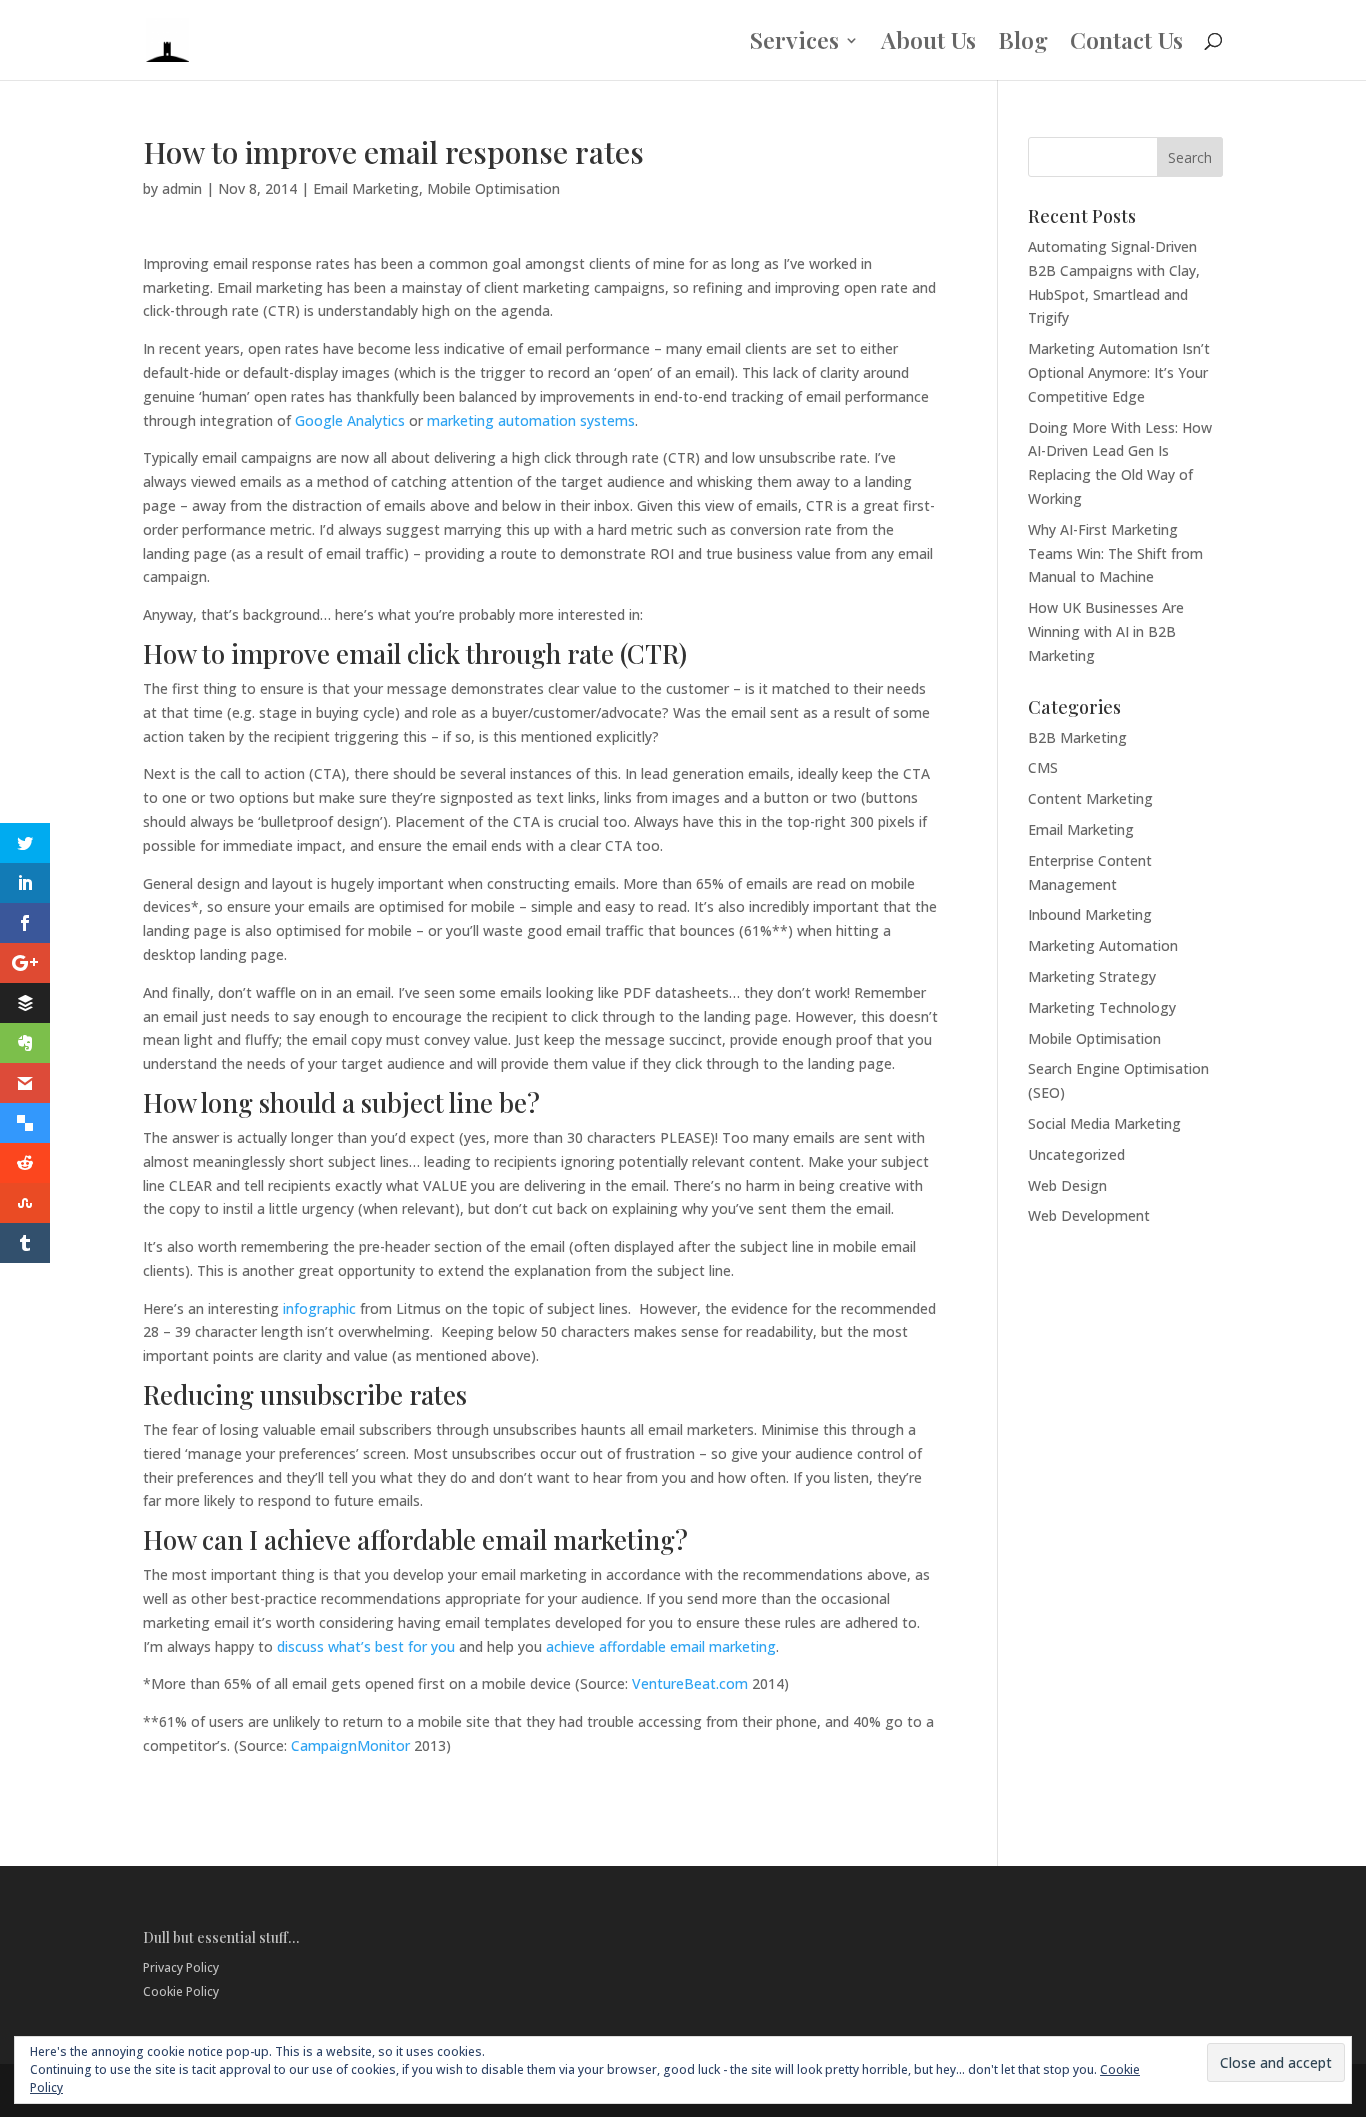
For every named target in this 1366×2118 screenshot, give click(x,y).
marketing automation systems (531, 420)
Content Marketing (1090, 798)
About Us (928, 44)
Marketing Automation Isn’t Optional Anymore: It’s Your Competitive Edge (1119, 372)
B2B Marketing (1077, 737)
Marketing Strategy (1092, 976)
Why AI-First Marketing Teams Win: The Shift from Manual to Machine (1115, 553)
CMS (1043, 767)
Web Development (1089, 1215)
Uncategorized (1076, 1154)
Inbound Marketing (1090, 914)
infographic (319, 1308)
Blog (1023, 44)
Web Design (1067, 1185)
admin (182, 188)
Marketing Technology (1102, 1007)
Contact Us (1126, 44)
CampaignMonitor (350, 1745)
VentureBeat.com (690, 1683)
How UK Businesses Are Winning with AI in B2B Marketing (1106, 631)
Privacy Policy (181, 1967)
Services (794, 44)
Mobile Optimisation (493, 188)
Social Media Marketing (1104, 1123)
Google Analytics (350, 420)
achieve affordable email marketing (661, 1646)
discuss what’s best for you (366, 1646)
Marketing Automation (1103, 945)
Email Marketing (366, 188)
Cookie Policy (181, 1991)
